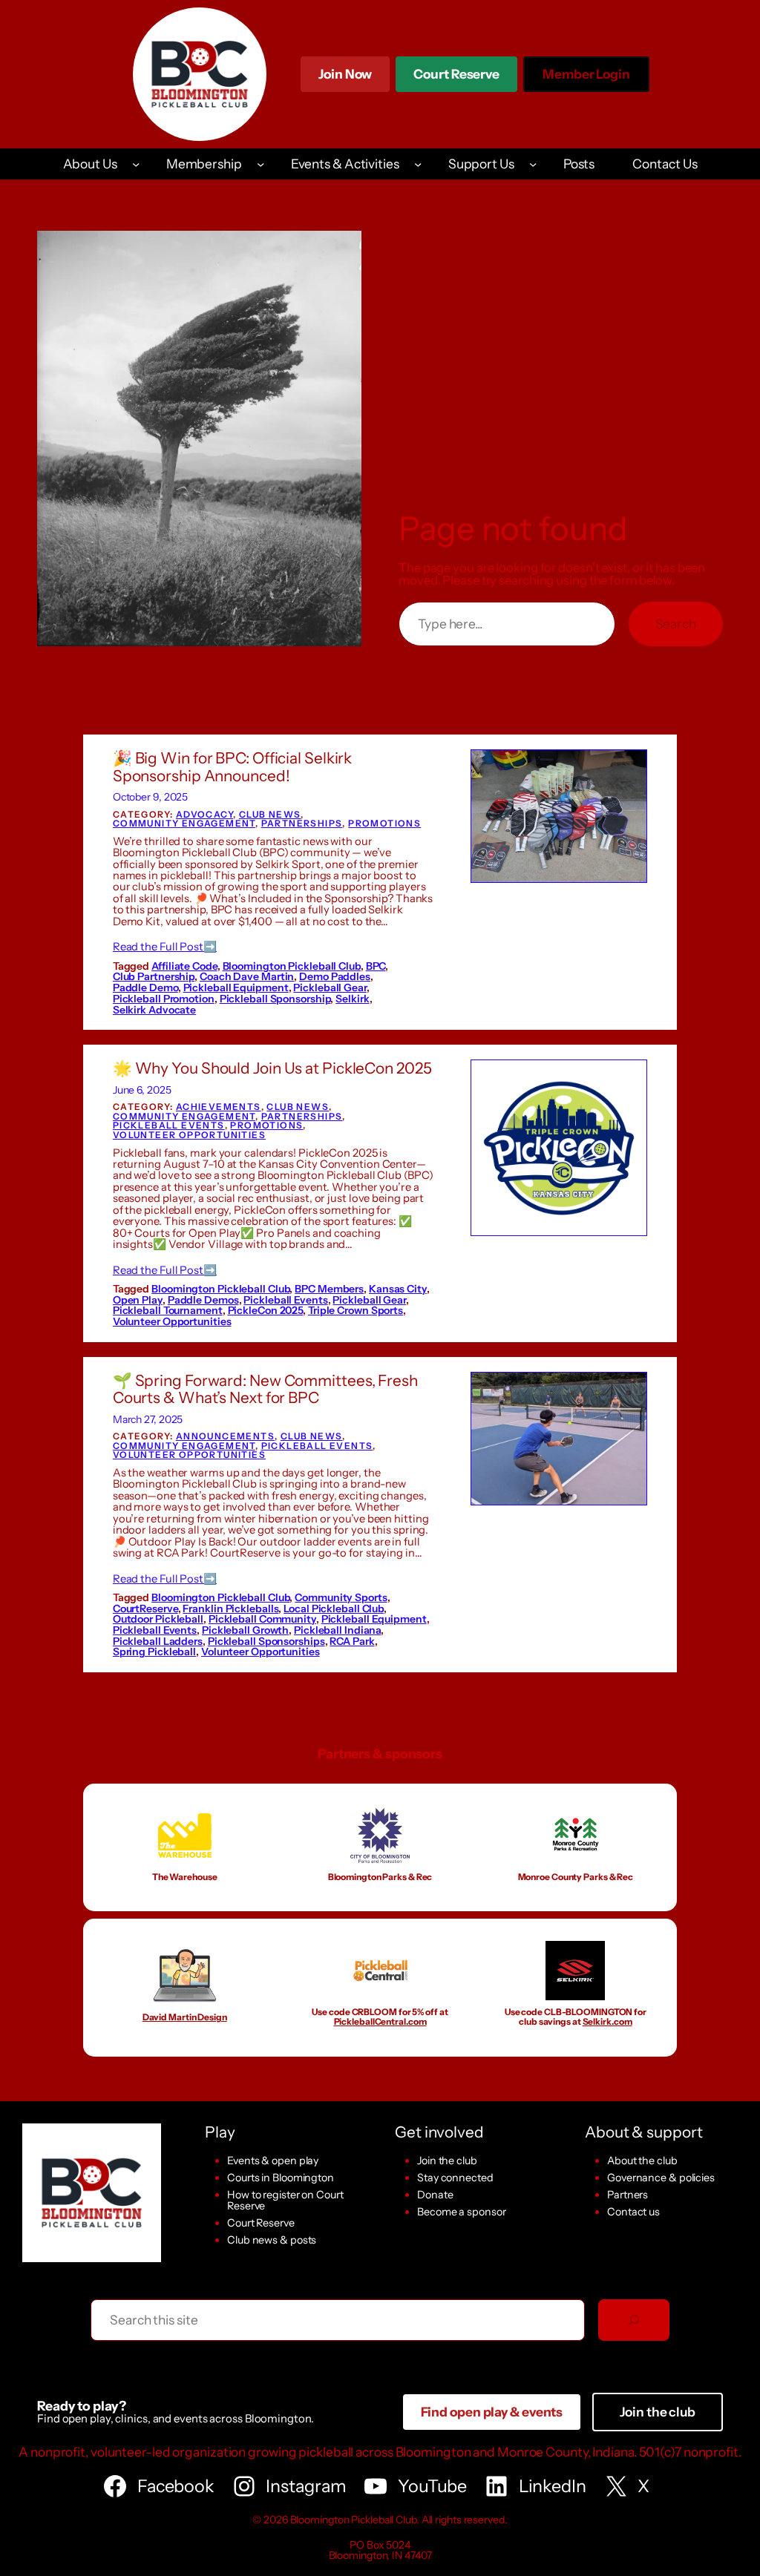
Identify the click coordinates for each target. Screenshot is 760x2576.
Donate (435, 2195)
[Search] (634, 2320)
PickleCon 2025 (266, 1310)
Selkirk (352, 999)
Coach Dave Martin (247, 976)
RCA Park (352, 1641)
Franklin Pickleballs (230, 1609)
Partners (628, 2195)
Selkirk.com (607, 2021)
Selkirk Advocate (154, 1010)
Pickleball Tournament (168, 1310)
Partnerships (302, 823)
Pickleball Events (169, 1125)
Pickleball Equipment (236, 988)
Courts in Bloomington (281, 2178)
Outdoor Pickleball (158, 1619)
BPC (376, 966)
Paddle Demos (203, 1300)
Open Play (138, 1300)
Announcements (225, 1436)
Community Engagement (184, 823)
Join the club (447, 2161)
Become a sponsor (461, 2212)
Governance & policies (661, 2178)
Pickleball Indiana (337, 1630)
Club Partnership (154, 976)
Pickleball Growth (245, 1630)
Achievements (219, 1107)
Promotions (384, 823)
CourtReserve (145, 1609)
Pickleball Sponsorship (275, 999)
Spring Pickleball (154, 1652)
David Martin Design (185, 2017)
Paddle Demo (145, 988)
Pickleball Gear (330, 988)
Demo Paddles (335, 976)
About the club (642, 2161)
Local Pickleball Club (334, 1609)
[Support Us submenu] (533, 164)
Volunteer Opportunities (189, 1135)
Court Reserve (456, 79)
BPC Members (329, 1289)
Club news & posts (272, 2240)
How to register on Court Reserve (285, 2200)
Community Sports (341, 1597)
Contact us (633, 2212)
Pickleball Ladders (158, 1641)
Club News (270, 814)
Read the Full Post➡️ (165, 947)
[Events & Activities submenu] (418, 164)
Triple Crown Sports (356, 1310)
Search (676, 624)
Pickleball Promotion (164, 999)
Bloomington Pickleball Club (292, 966)
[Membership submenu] (261, 164)
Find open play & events (492, 2412)
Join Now (345, 74)
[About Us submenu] (136, 164)
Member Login (586, 79)
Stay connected (455, 2178)
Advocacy (204, 814)
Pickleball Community (262, 1619)
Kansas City (398, 1289)
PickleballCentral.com (380, 2021)
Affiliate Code (184, 966)
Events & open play (273, 2161)
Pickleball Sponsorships (266, 1641)
